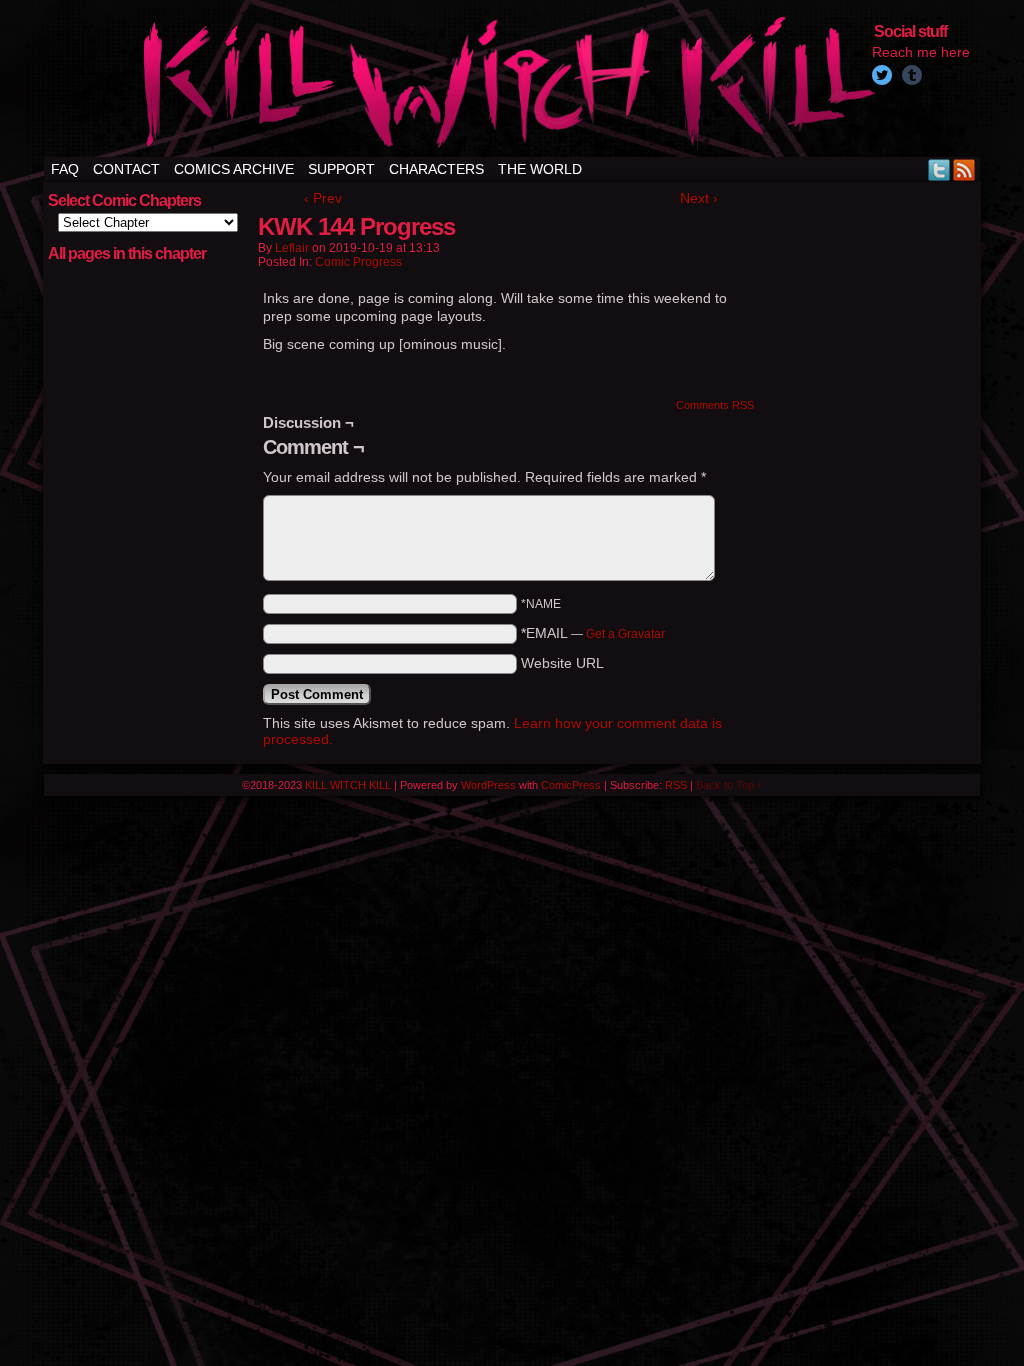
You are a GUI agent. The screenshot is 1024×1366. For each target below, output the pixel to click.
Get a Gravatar (625, 634)
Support (341, 169)
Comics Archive (234, 169)
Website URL (562, 663)
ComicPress (571, 785)
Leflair (292, 248)
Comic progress (358, 262)
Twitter (939, 169)
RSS (964, 169)
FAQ (65, 169)
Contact (126, 169)
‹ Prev (323, 198)
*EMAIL (593, 633)
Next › (699, 198)
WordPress (488, 785)
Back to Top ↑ (729, 785)
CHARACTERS (436, 169)
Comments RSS (715, 405)
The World (540, 169)
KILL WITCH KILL (348, 785)
